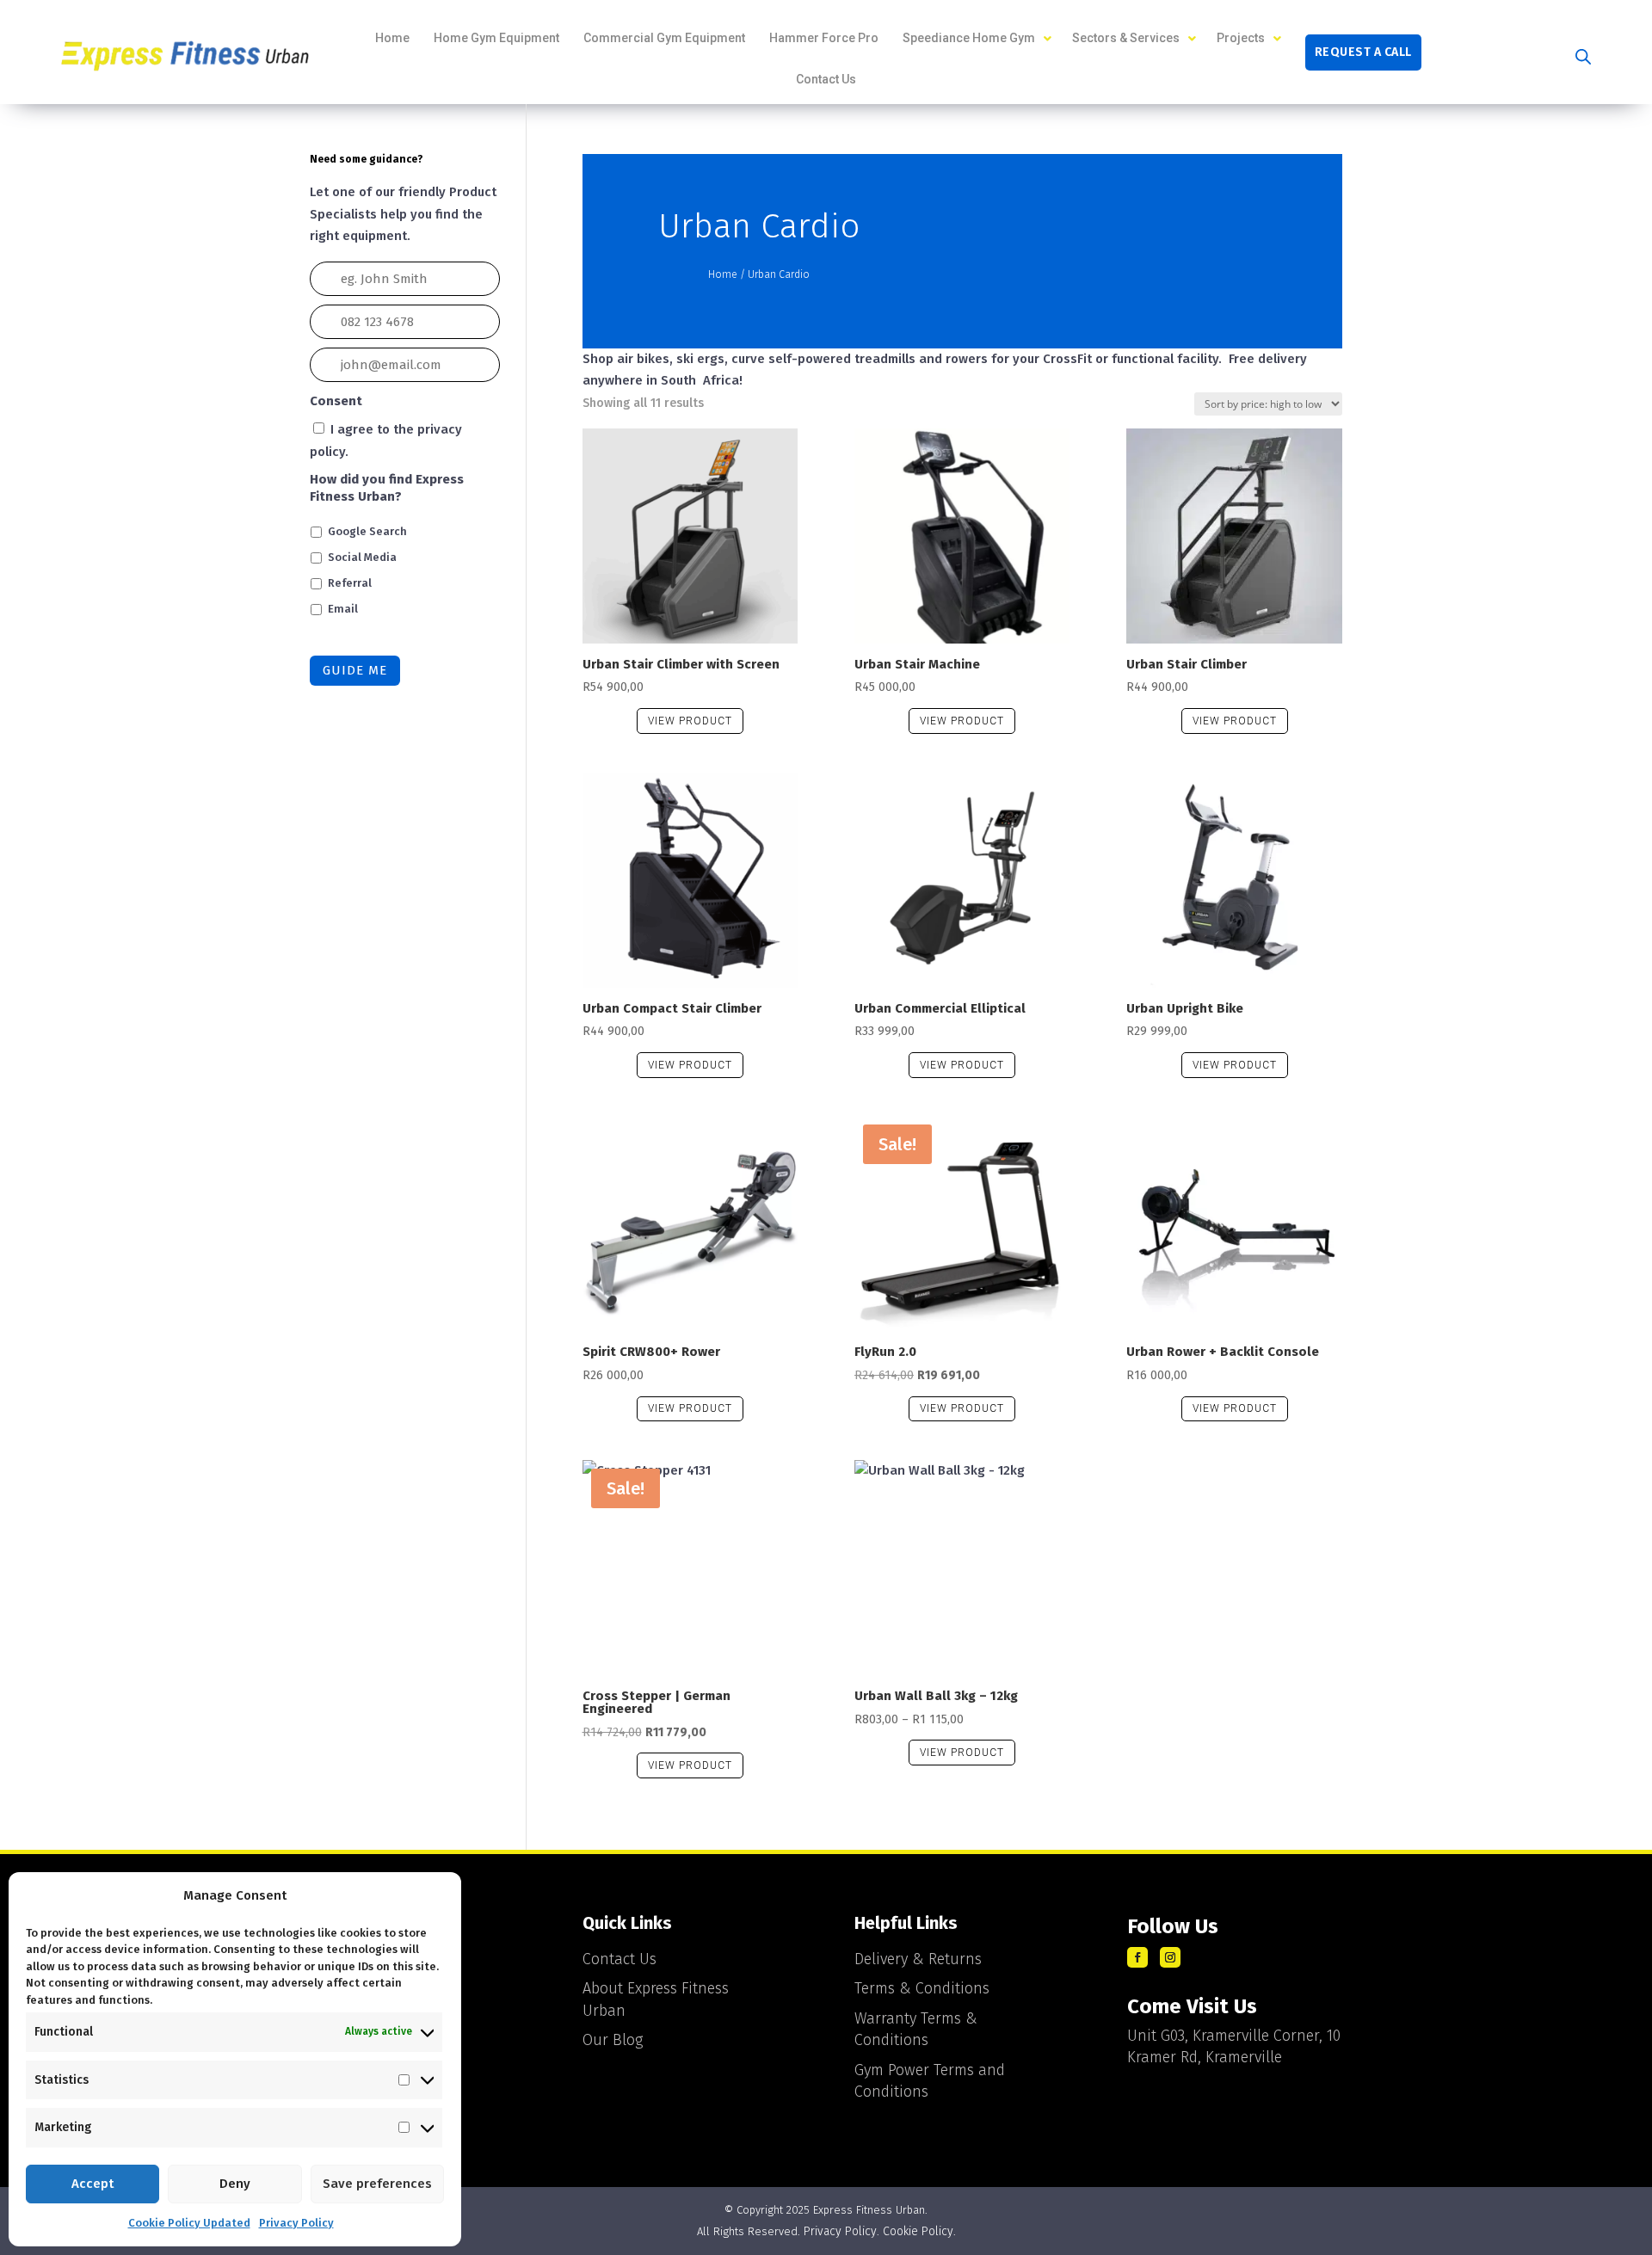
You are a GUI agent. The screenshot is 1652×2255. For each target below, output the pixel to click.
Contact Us (619, 1959)
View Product (690, 721)
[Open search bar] (1583, 57)
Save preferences (377, 2184)
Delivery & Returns (918, 1959)
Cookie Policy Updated (189, 2223)
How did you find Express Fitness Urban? (387, 488)
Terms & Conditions (922, 1988)
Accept (92, 2184)
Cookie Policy (918, 2231)
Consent (336, 401)
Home (723, 274)
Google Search (367, 531)
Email (343, 609)
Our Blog (613, 2040)
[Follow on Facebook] (1137, 1957)
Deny (235, 2184)
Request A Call (1363, 53)
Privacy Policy (296, 2223)
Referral (350, 583)
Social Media (362, 557)
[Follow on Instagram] (1170, 1957)
